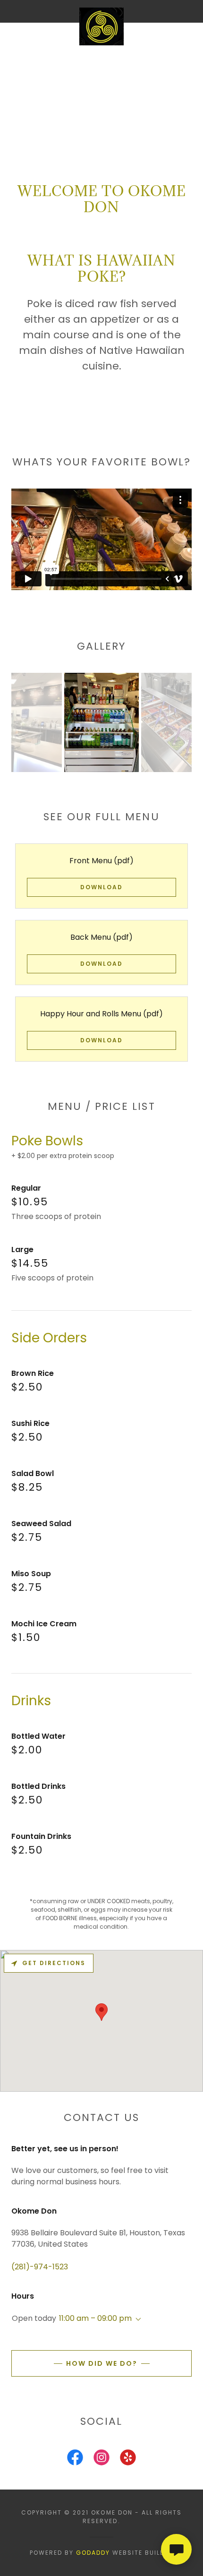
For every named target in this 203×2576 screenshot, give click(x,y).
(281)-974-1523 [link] (40, 2267)
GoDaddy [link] (93, 2553)
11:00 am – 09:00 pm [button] (95, 2318)
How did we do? (102, 2363)
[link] (101, 11)
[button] (136, 2319)
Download (101, 887)
